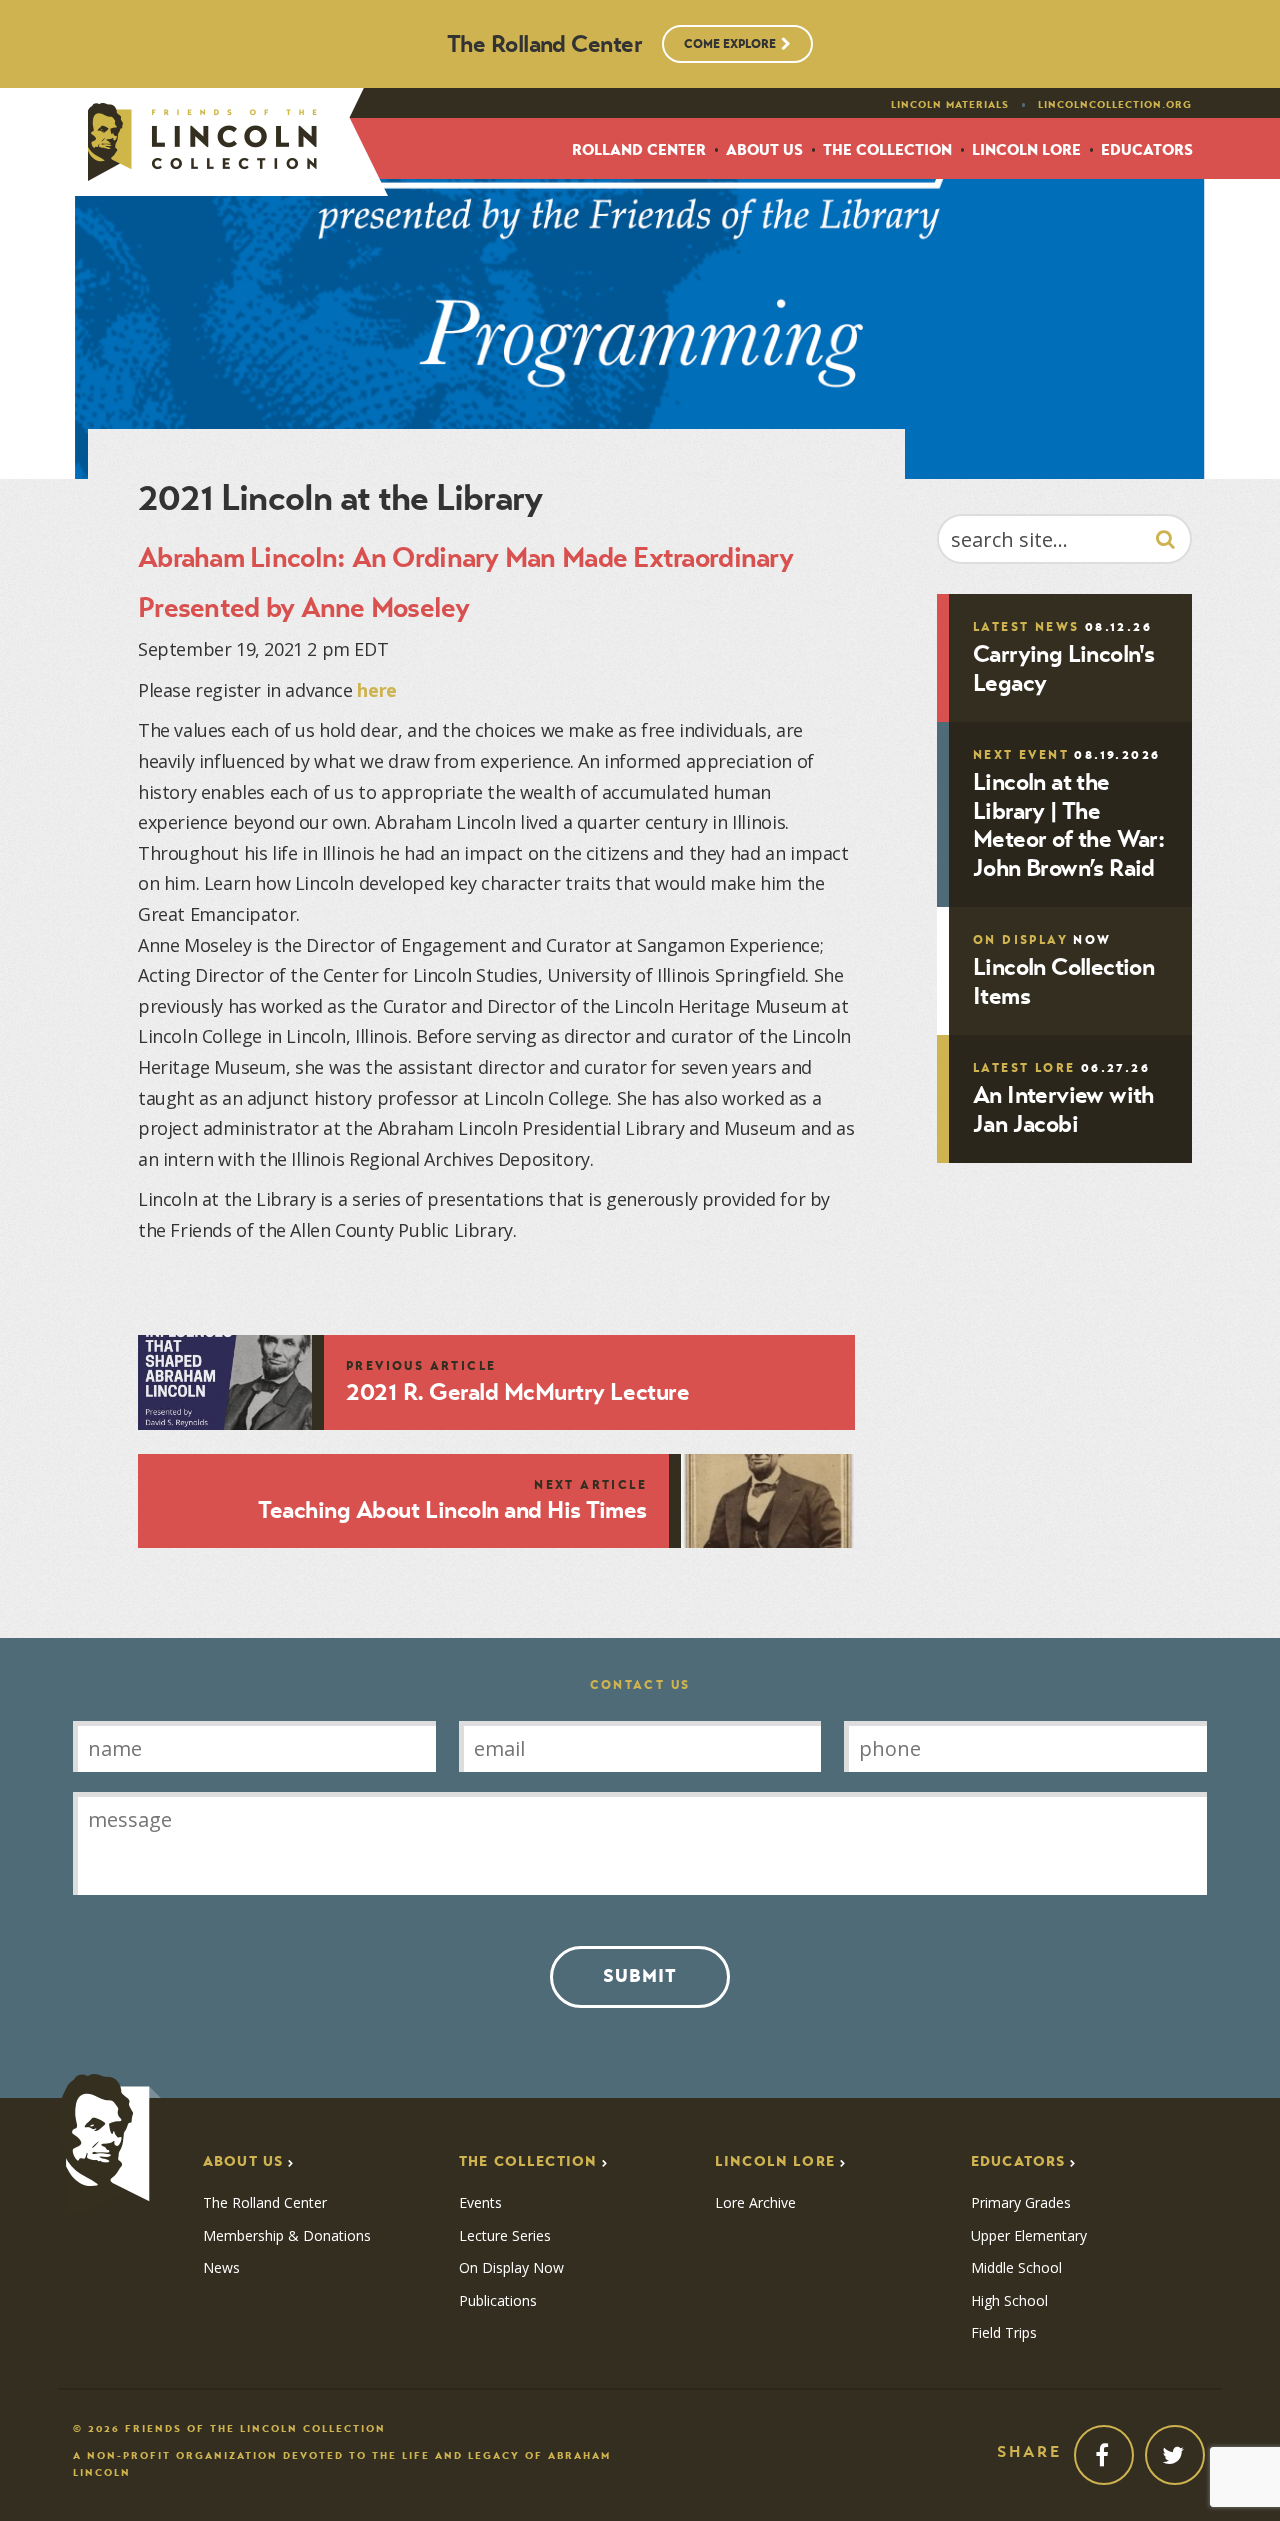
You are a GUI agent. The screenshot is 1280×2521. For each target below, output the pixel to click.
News (221, 2268)
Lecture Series (505, 2236)
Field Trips (1004, 2333)
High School (1009, 2301)
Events (480, 2203)
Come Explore (730, 43)
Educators (1147, 150)
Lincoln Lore (1026, 150)
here (376, 690)
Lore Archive (755, 2203)
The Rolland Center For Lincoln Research (202, 142)
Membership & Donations (287, 2236)
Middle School (1016, 2268)
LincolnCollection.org (1115, 105)
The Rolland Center (265, 2203)
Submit (640, 1976)
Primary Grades (1021, 2203)
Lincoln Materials (950, 105)
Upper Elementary (1029, 2236)
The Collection (887, 150)
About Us (764, 150)
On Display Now (511, 2268)
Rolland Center (639, 150)
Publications (498, 2301)
